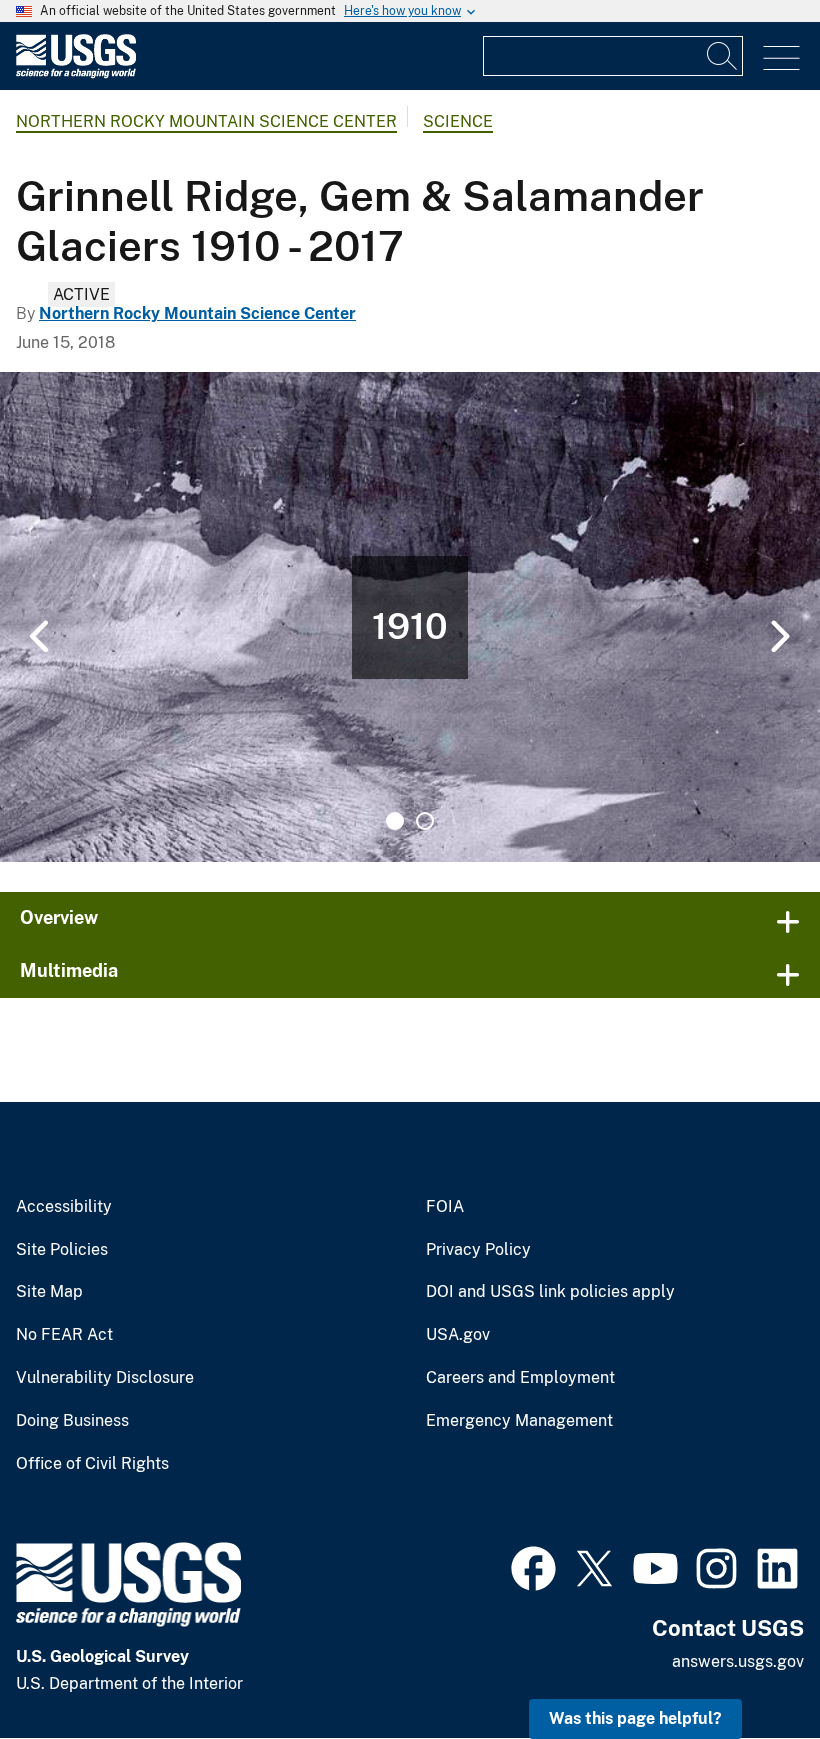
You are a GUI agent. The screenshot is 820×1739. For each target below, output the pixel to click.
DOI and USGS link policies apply (550, 1292)
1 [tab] (395, 821)
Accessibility (64, 1207)
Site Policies (62, 1250)
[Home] (76, 73)
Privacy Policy (478, 1250)
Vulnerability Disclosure (105, 1378)
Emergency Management (519, 1421)
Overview (59, 917)
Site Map (49, 1292)
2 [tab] (425, 821)
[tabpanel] (410, 617)
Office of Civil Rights (92, 1464)
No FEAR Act (64, 1335)
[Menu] (781, 58)
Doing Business (72, 1421)
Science (458, 121)
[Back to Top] (747, 1666)
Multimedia (69, 970)
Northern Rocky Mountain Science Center (206, 121)
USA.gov (458, 1335)
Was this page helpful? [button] (635, 1718)
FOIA (445, 1207)
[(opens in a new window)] (533, 1566)
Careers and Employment (520, 1378)
